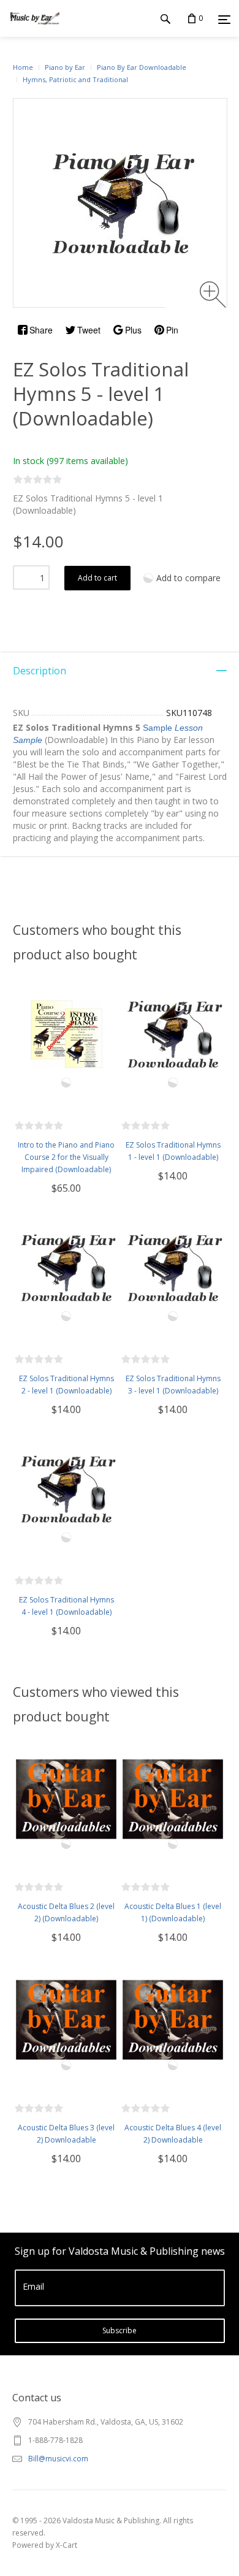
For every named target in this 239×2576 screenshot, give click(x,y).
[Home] (35, 30)
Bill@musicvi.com (58, 2459)
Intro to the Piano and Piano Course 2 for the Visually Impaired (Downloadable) (66, 1157)
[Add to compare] (66, 1083)
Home (23, 67)
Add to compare (188, 578)
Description (40, 671)
